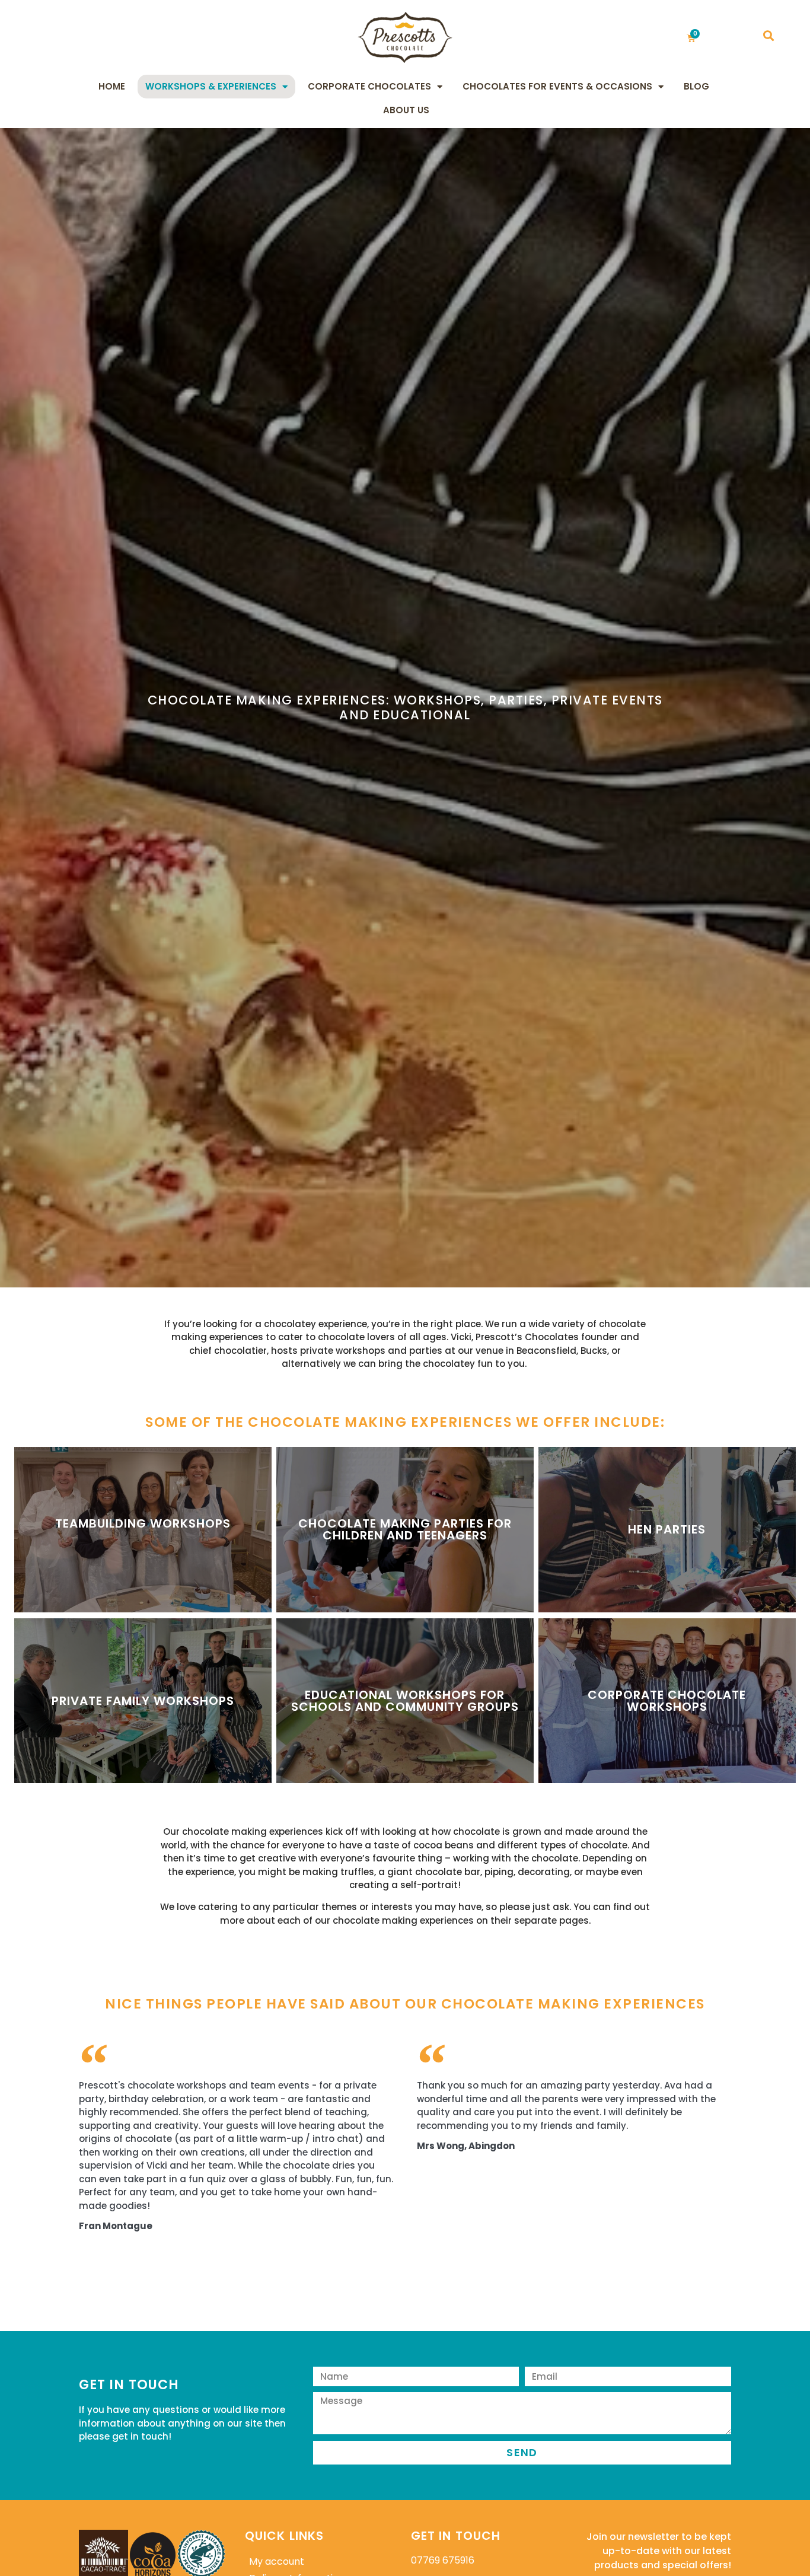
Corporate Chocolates (369, 86)
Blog (696, 86)
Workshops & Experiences (211, 86)
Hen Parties (667, 1529)
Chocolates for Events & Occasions (557, 86)
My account (277, 2561)
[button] (768, 36)
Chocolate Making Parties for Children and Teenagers (405, 1529)
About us (406, 110)
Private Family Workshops (143, 1701)
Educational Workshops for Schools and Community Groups (405, 1701)
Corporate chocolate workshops (667, 1701)
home (112, 86)
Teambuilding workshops (143, 1523)
